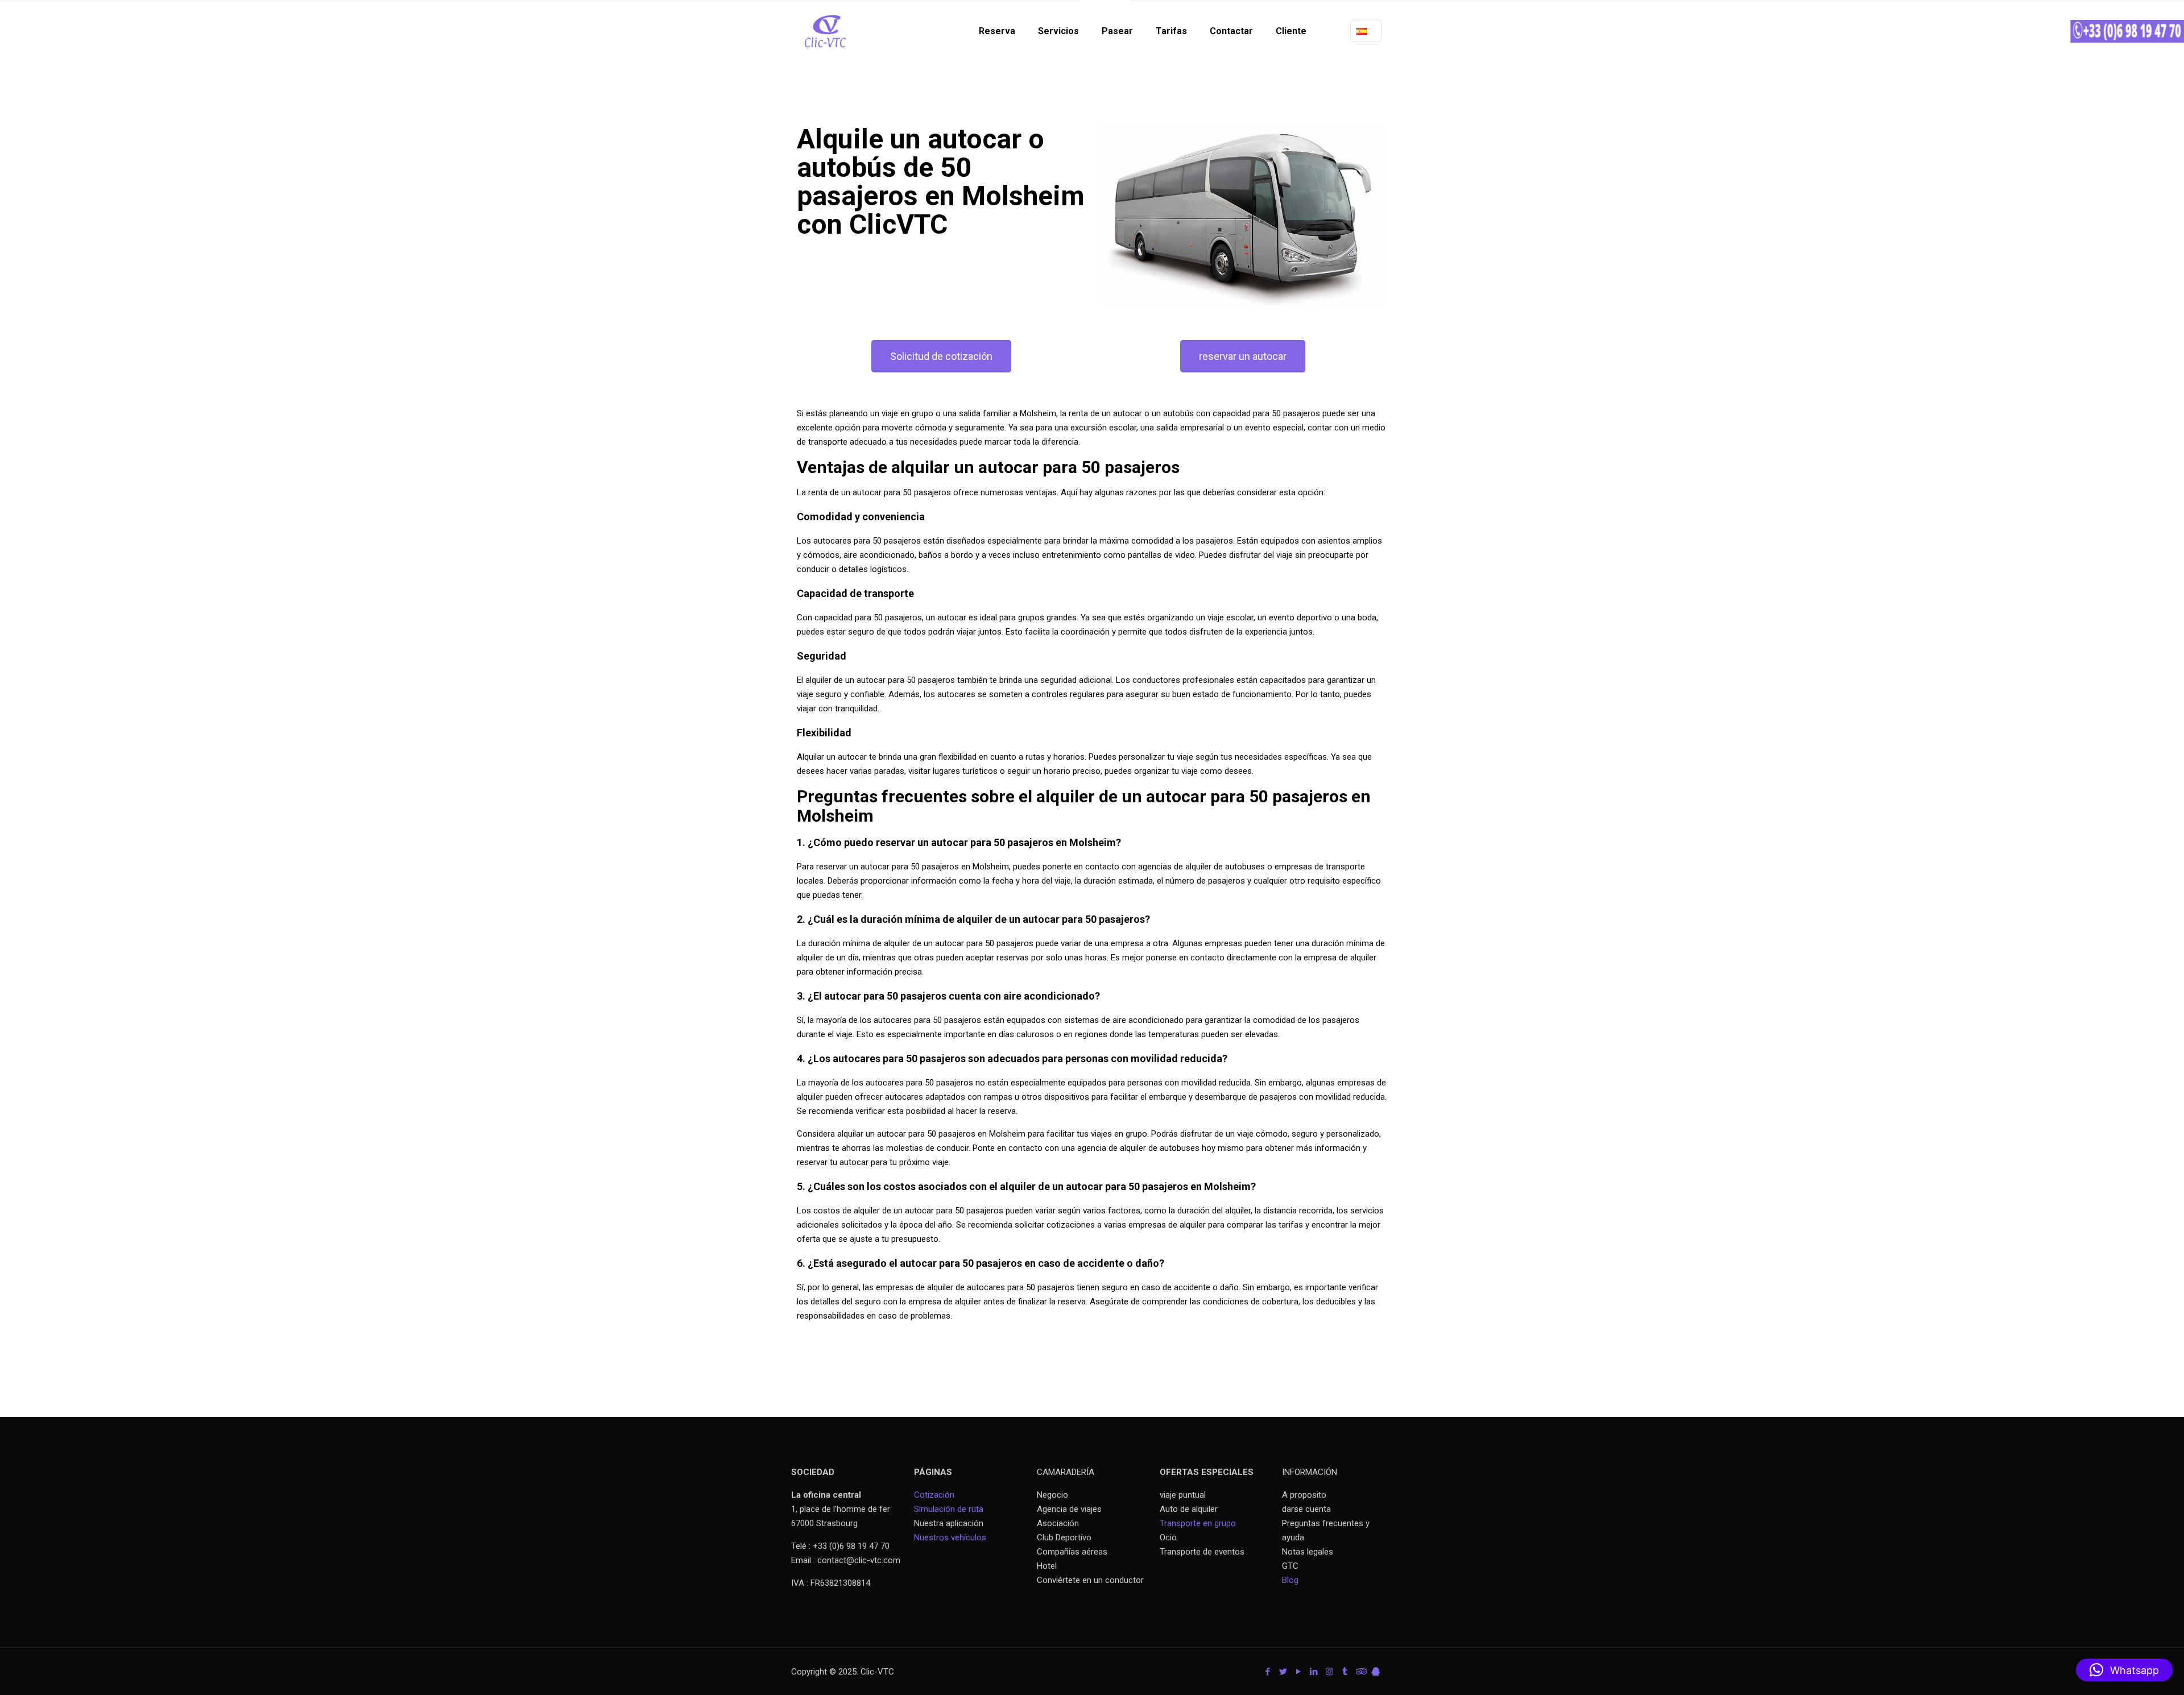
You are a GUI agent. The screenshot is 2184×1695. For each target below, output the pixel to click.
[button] (2124, 1670)
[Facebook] (1268, 1672)
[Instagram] (1329, 1672)
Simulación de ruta (949, 1509)
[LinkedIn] (1314, 1672)
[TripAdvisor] (1360, 1672)
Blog (1290, 1580)
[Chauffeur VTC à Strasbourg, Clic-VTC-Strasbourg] (825, 31)
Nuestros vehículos (950, 1537)
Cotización (934, 1495)
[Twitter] (1283, 1672)
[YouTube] (1299, 1672)
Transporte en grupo (1198, 1523)
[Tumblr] (1345, 1672)
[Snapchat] (1376, 1672)
